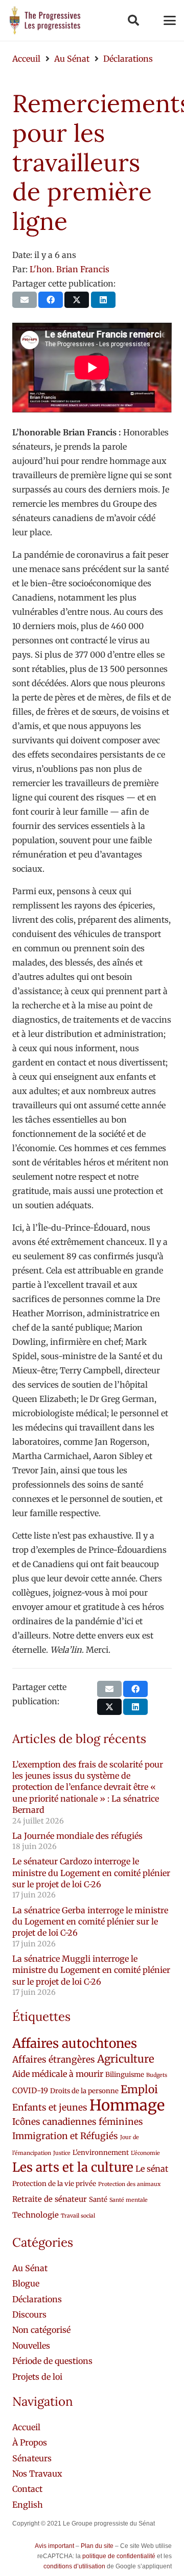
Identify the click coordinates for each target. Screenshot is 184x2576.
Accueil (26, 2427)
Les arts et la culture (73, 2167)
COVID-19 (30, 2090)
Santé (98, 2200)
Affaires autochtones (75, 2044)
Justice (62, 2153)
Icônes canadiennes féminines (78, 2122)
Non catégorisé (41, 2330)
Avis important (54, 2546)
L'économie (145, 2153)
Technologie (36, 2215)
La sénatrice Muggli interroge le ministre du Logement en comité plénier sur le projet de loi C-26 (91, 1970)
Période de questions (52, 2361)
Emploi (139, 2089)
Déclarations (37, 2299)
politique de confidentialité (119, 2556)
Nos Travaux (37, 2474)
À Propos (30, 2442)
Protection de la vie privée (54, 2184)
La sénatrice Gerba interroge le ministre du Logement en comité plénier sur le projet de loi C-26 (90, 1922)
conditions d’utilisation (74, 2566)
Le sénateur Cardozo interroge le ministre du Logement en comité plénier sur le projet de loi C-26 (91, 1873)
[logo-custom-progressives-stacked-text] (45, 20)
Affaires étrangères (54, 2060)
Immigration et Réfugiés (65, 2136)
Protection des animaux (129, 2184)
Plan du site (97, 2546)
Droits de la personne (84, 2091)
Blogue (26, 2283)
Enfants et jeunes (50, 2107)
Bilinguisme (125, 2075)
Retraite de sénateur (50, 2199)
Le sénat (152, 2169)
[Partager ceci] (51, 300)
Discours (29, 2314)
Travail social (78, 2216)
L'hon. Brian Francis (70, 269)
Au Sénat (30, 2268)
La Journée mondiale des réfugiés (77, 1836)
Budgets (157, 2075)
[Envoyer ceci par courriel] (25, 300)
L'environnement (101, 2153)
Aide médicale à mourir (58, 2074)
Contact (27, 2489)
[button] (133, 20)
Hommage (127, 2105)
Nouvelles (31, 2346)
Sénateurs (32, 2458)
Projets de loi (37, 2377)
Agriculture (126, 2059)
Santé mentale (129, 2200)
